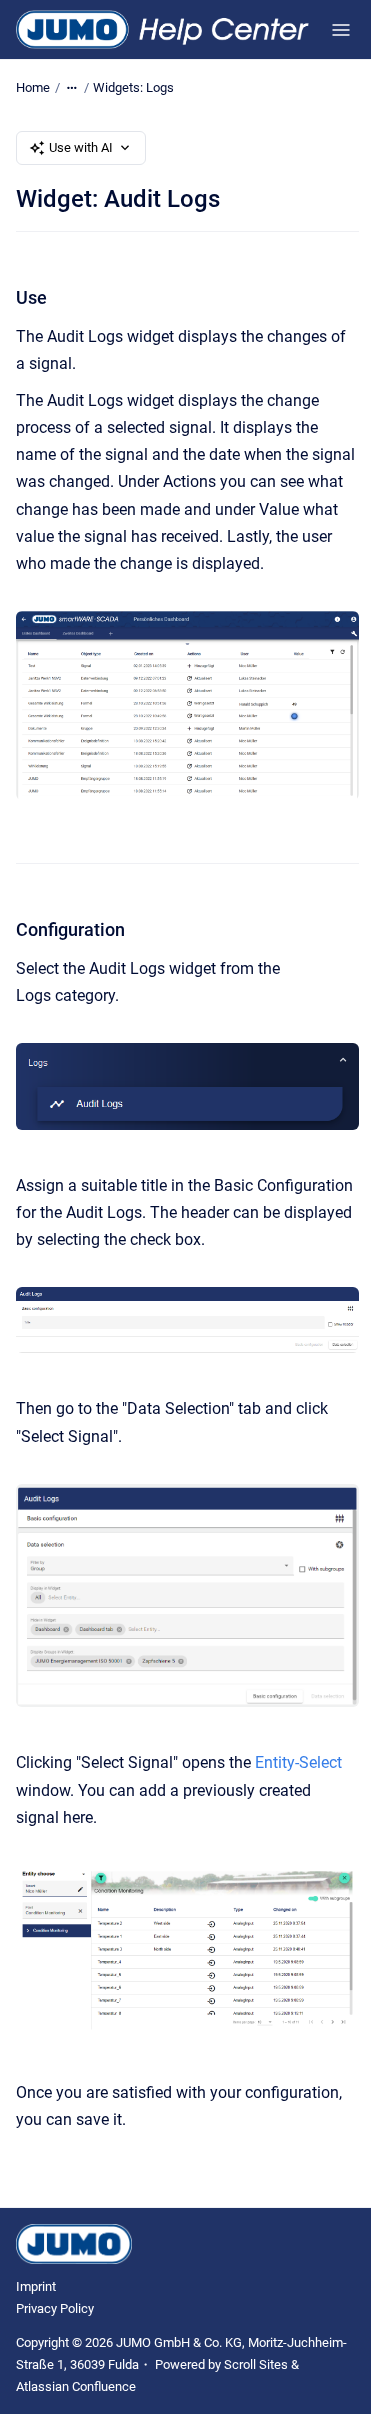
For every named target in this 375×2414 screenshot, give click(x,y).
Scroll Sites (256, 2364)
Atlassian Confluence (76, 2386)
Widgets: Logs (133, 87)
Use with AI (81, 147)
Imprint (36, 2286)
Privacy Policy (55, 2308)
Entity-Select (298, 1762)
